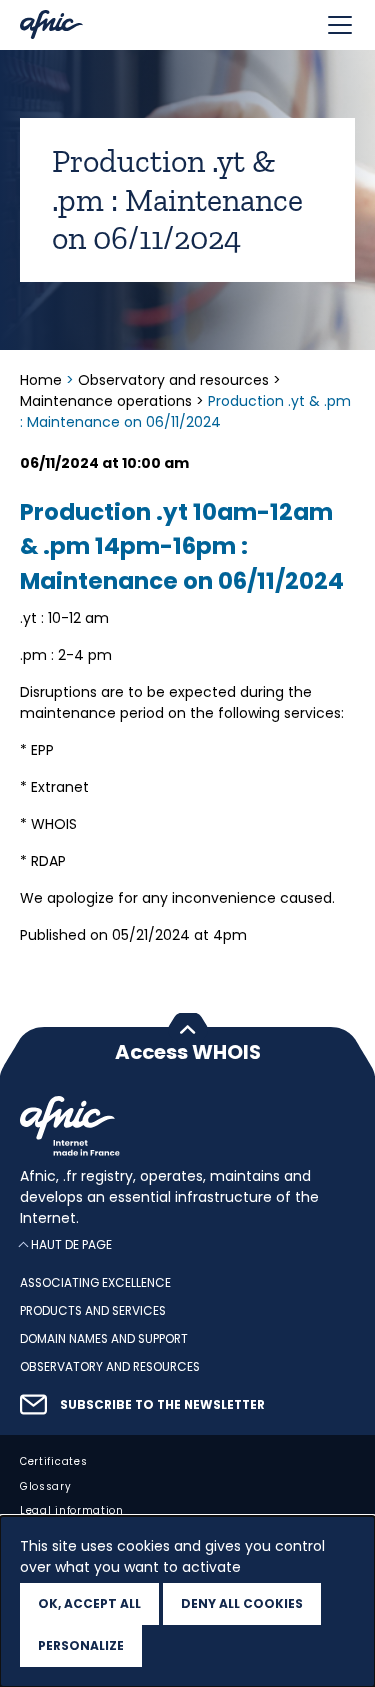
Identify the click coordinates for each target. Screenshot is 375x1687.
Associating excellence (95, 1284)
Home (43, 380)
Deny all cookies (242, 1603)
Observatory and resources (173, 380)
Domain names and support (104, 1339)
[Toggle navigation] (340, 25)
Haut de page (71, 1245)
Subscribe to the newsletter (162, 1405)
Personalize (81, 1645)
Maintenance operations (106, 401)
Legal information (72, 1511)
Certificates (53, 1461)
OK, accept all (89, 1603)
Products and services (93, 1311)
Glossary (46, 1486)
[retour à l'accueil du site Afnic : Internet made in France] (187, 1126)
